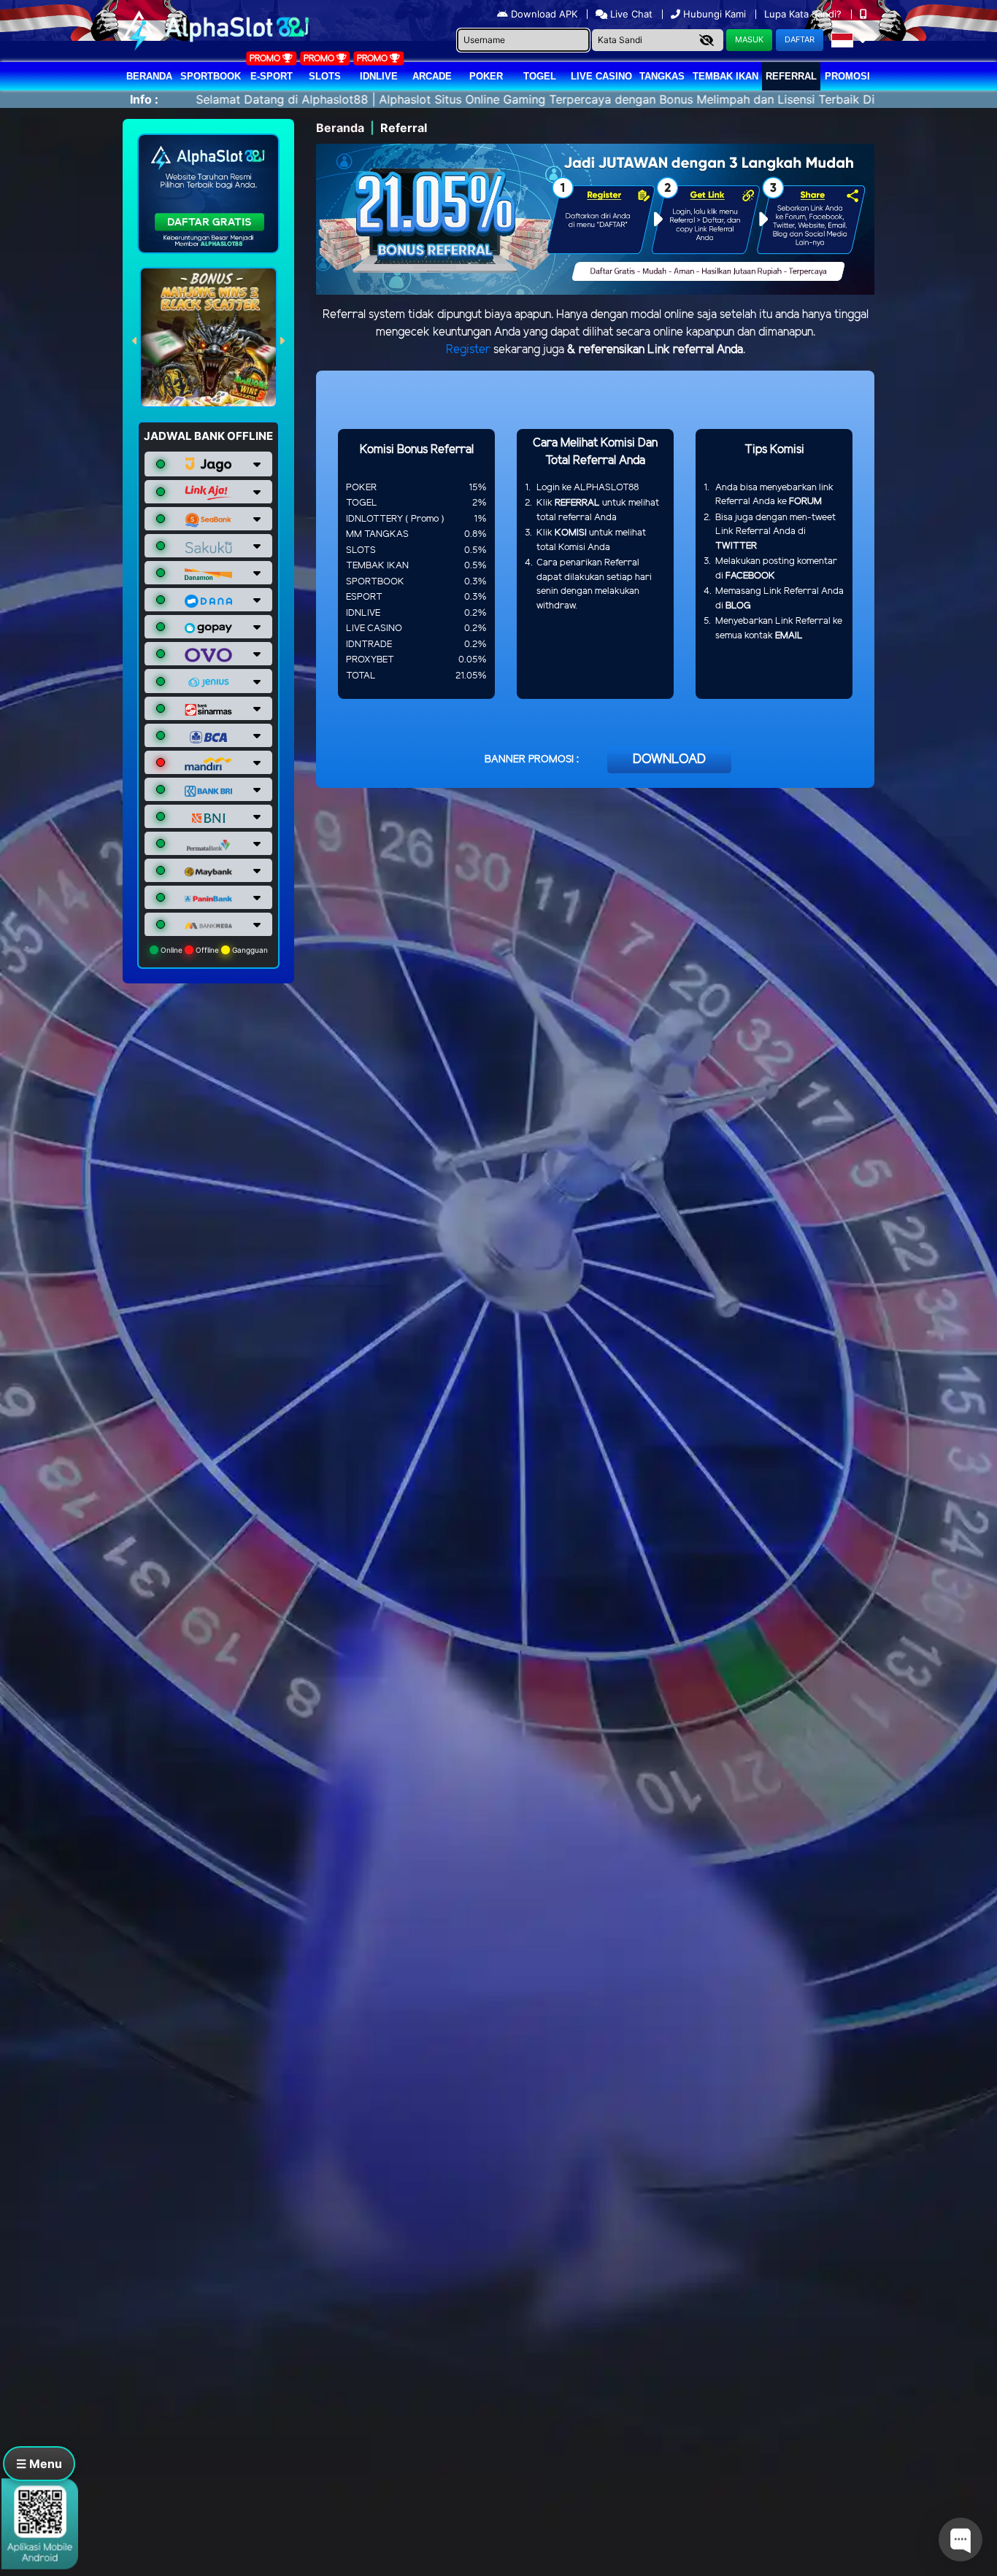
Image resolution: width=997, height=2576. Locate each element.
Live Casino (601, 76)
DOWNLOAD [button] (669, 759)
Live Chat (630, 14)
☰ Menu (39, 2464)
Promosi (847, 76)
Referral (791, 76)
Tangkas (662, 76)
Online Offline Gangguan (213, 950)
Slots (325, 76)
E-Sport (272, 76)
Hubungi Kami (715, 14)
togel (540, 76)
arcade (432, 76)
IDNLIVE (379, 76)
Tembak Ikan (725, 76)
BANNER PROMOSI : (532, 760)
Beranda (149, 76)
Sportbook (211, 76)
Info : (144, 99)
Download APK (544, 14)
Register (468, 350)
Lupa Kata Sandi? (804, 14)
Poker (486, 76)
